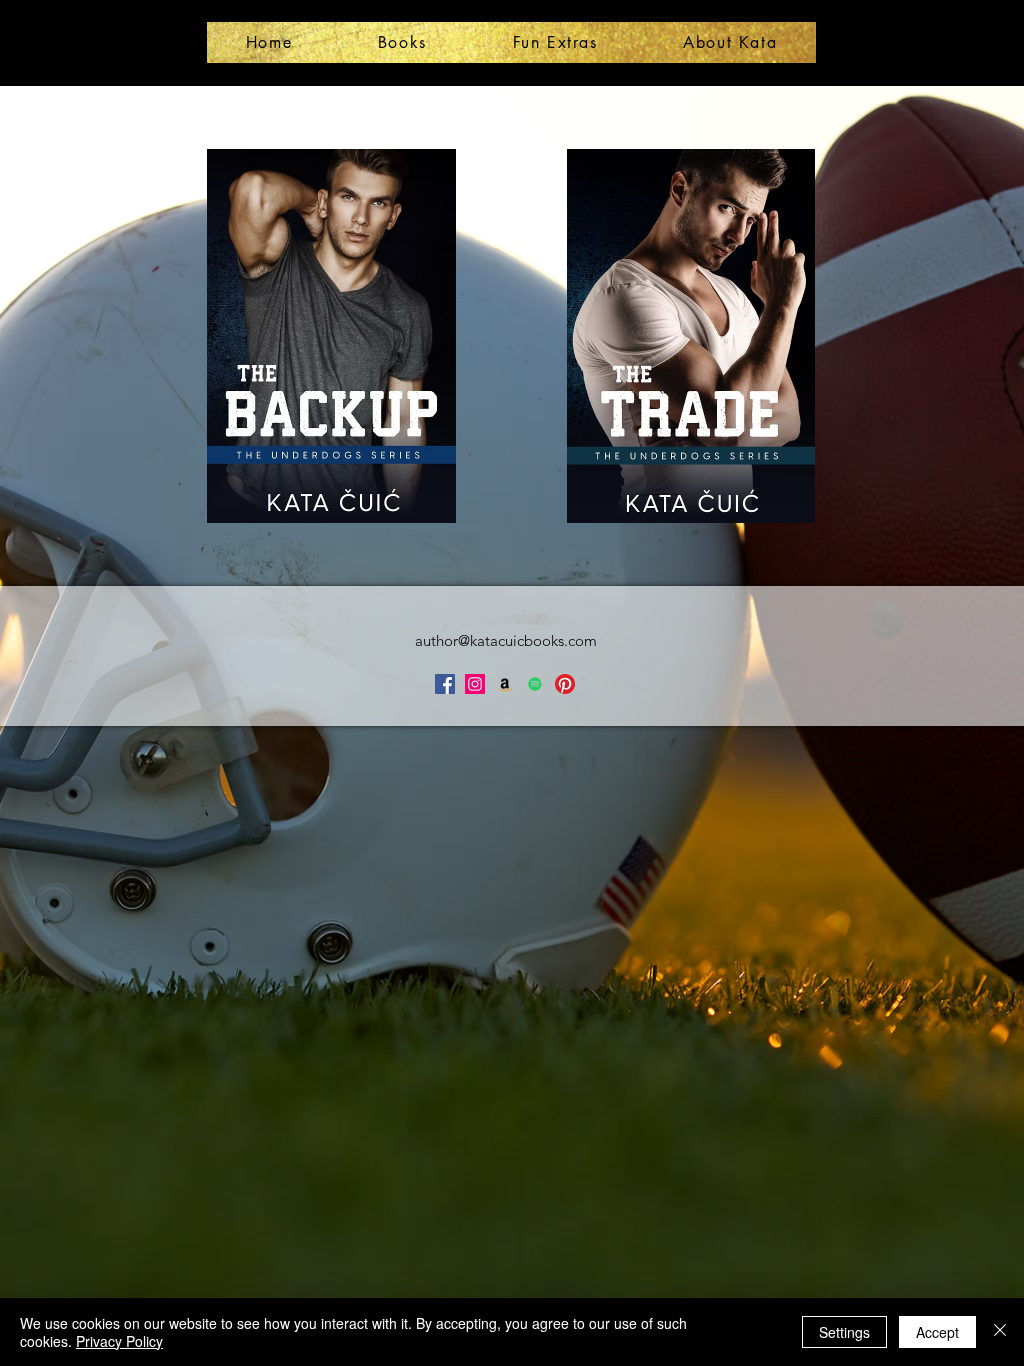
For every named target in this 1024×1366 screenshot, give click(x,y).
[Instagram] (475, 684)
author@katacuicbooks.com (506, 640)
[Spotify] (535, 684)
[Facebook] (445, 684)
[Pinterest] (565, 684)
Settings (844, 1332)
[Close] (1000, 1332)
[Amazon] (505, 684)
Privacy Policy (119, 1341)
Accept (937, 1332)
